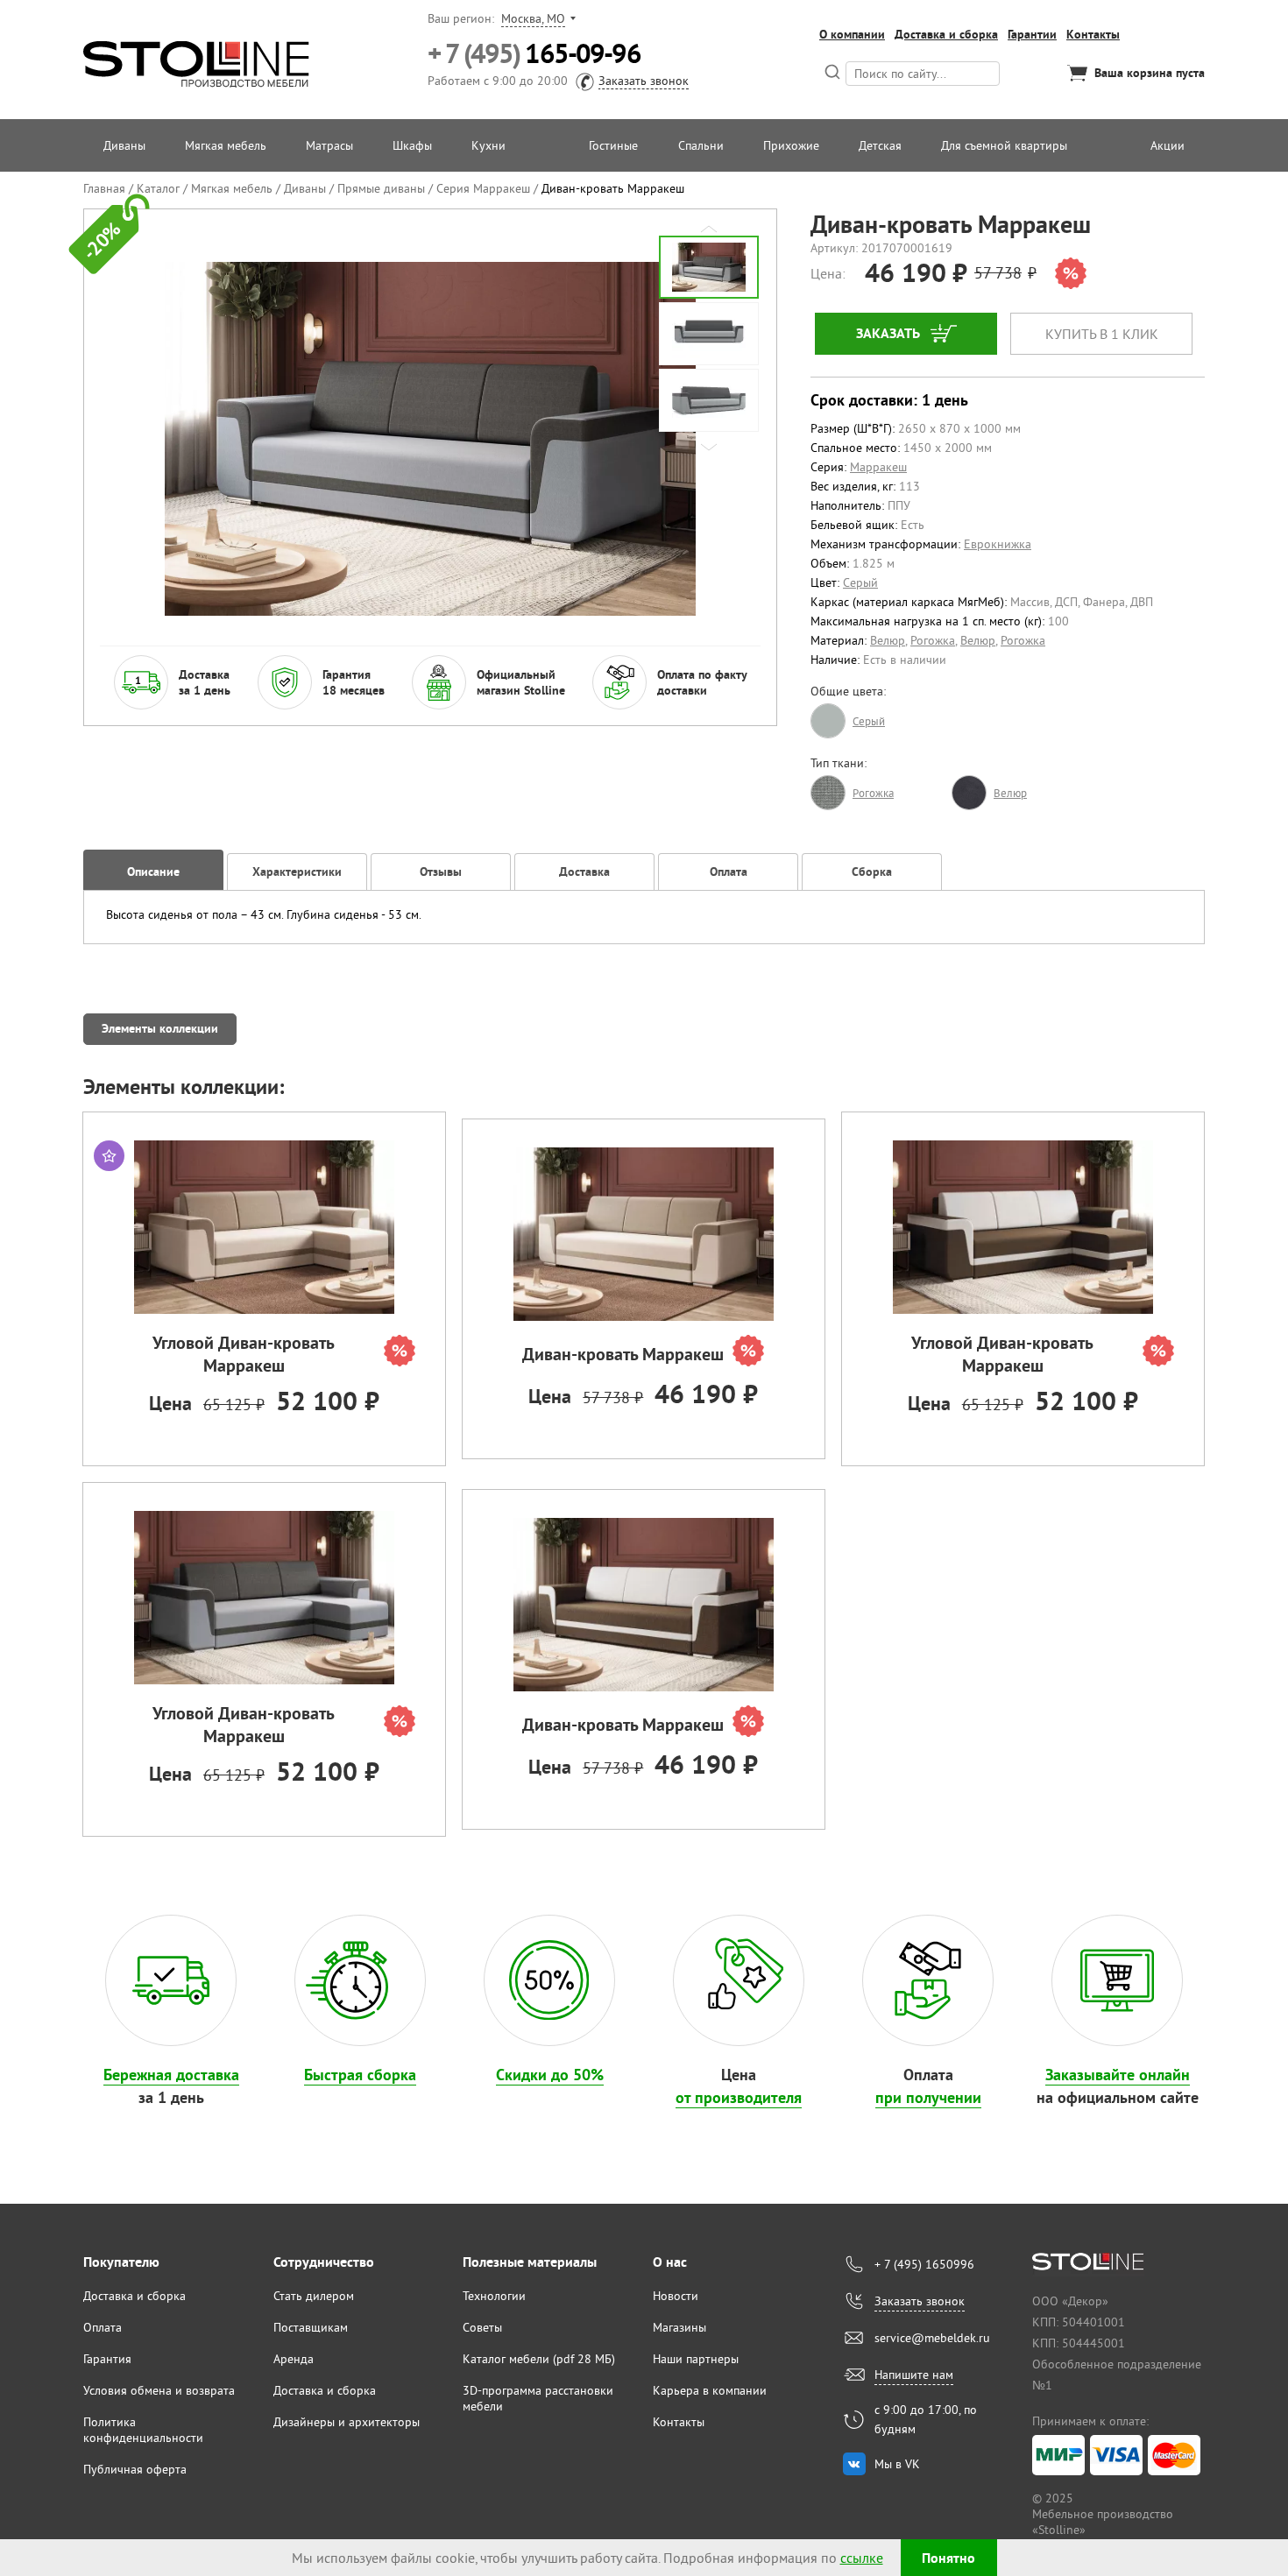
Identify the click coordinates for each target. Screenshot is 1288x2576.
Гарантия (107, 2359)
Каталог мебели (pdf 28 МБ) (539, 2359)
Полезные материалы (530, 2262)
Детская (880, 145)
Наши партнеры (696, 2359)
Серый (860, 582)
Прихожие (791, 145)
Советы (482, 2327)
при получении (928, 2097)
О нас (670, 2262)
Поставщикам (311, 2327)
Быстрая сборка (360, 2075)
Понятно (948, 2558)
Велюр (888, 640)
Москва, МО (533, 18)
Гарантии (1032, 34)
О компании (852, 34)
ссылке (862, 2558)
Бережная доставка (171, 2075)
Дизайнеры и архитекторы (347, 2422)
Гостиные (613, 145)
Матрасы (329, 145)
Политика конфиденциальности (143, 2430)
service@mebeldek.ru (932, 2338)
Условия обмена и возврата (159, 2390)
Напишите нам (914, 2375)
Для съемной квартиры (1004, 145)
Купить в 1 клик (1102, 334)
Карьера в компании (710, 2390)
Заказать (888, 333)
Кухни (488, 145)
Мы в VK (897, 2464)
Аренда (294, 2359)
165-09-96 (534, 54)
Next (709, 447)
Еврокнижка (998, 544)
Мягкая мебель (226, 145)
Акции (1168, 145)
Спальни (701, 145)
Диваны (124, 145)
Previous (709, 229)
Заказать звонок (644, 81)
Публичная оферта (135, 2469)
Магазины (679, 2327)
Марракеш (878, 467)
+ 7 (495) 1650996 (924, 2264)
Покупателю (121, 2262)
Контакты (1093, 34)
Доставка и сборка (946, 34)
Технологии (494, 2296)
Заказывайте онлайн (1118, 2075)
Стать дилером (314, 2296)
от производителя (739, 2097)
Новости (676, 2296)
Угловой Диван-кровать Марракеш (244, 1354)
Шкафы (412, 145)
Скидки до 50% (550, 2075)
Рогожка (933, 640)
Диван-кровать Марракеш (623, 1354)
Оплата (103, 2327)
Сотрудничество (324, 2262)
